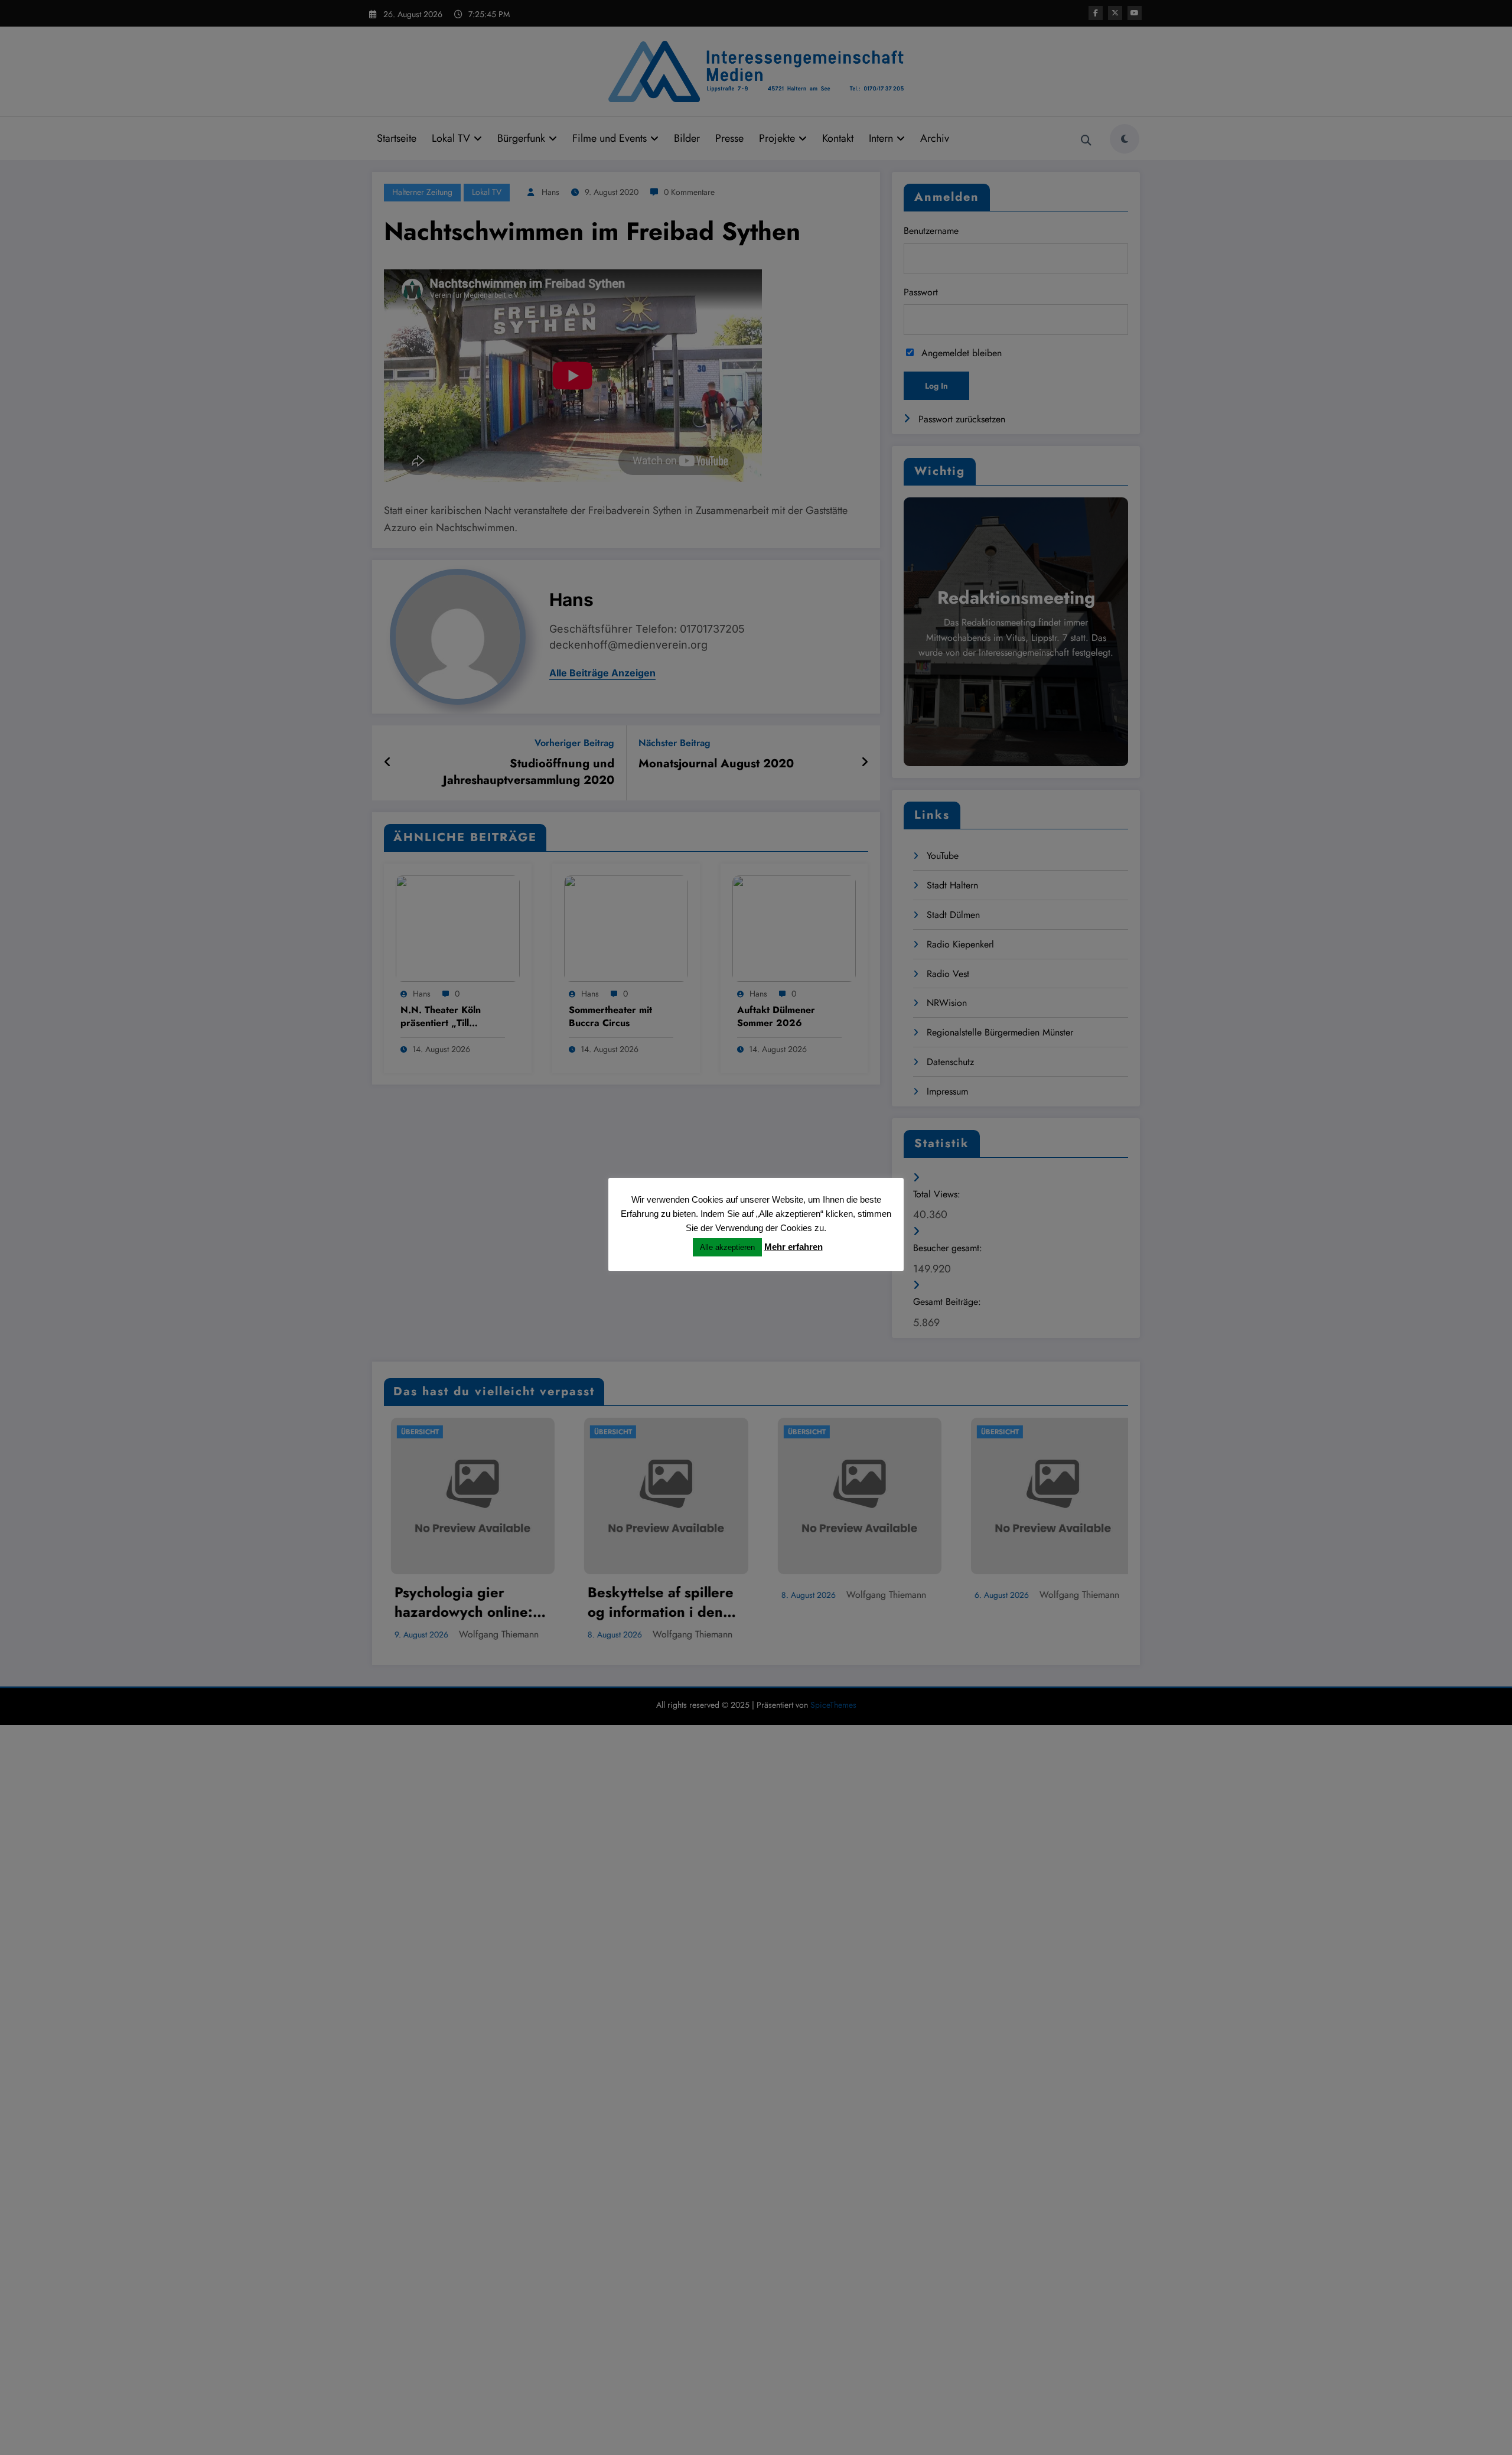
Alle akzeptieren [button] (727, 1247)
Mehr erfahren (794, 1247)
